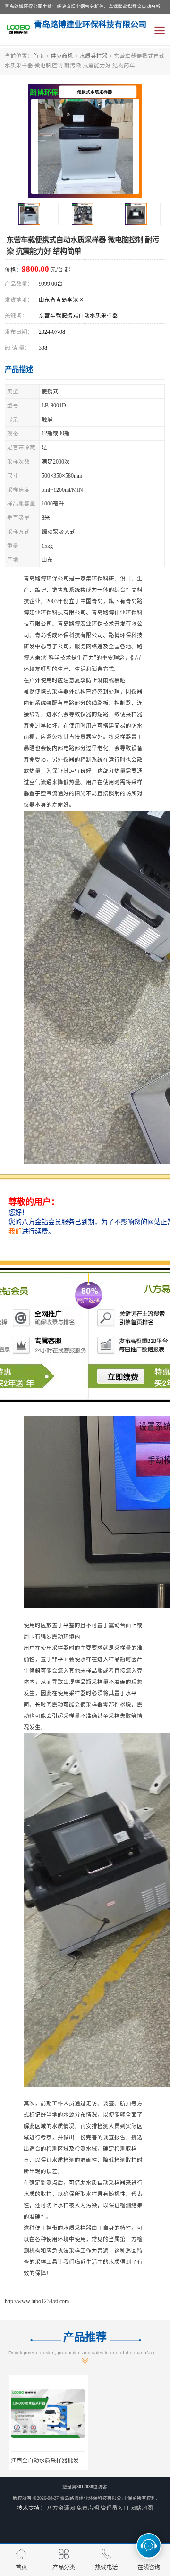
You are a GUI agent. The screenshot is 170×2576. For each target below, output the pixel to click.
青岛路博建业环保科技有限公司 (93, 2498)
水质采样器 (93, 56)
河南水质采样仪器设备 (127, 2460)
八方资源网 (61, 2508)
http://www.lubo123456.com (37, 2301)
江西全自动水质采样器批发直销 (45, 2460)
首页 (39, 56)
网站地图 (142, 2508)
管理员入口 (115, 2508)
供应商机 (62, 56)
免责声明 (88, 2508)
